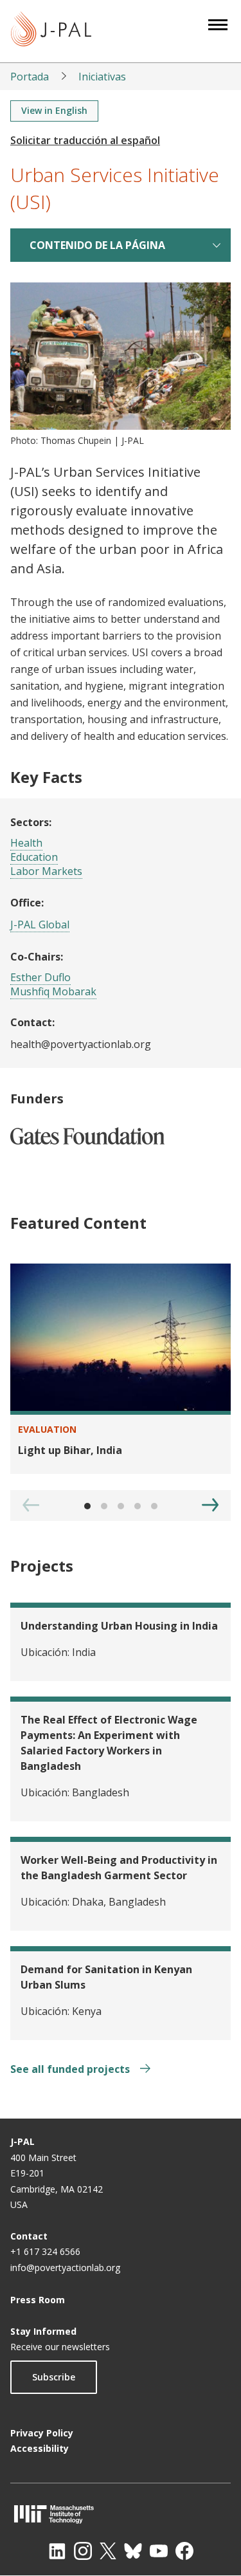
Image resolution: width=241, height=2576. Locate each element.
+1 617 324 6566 (45, 2251)
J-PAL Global (40, 925)
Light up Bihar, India (70, 1450)
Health (26, 843)
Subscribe (54, 2377)
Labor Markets (46, 871)
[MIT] (121, 2514)
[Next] (210, 1505)
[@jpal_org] (83, 2551)
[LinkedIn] (57, 2551)
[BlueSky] (133, 2551)
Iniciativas (102, 77)
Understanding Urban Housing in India (119, 1626)
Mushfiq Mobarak (53, 991)
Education (34, 857)
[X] (108, 2551)
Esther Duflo (40, 977)
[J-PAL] (51, 31)
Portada (30, 77)
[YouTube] (159, 2551)
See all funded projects (71, 2069)
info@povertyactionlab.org (65, 2268)
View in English (54, 110)
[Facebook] (184, 2551)
